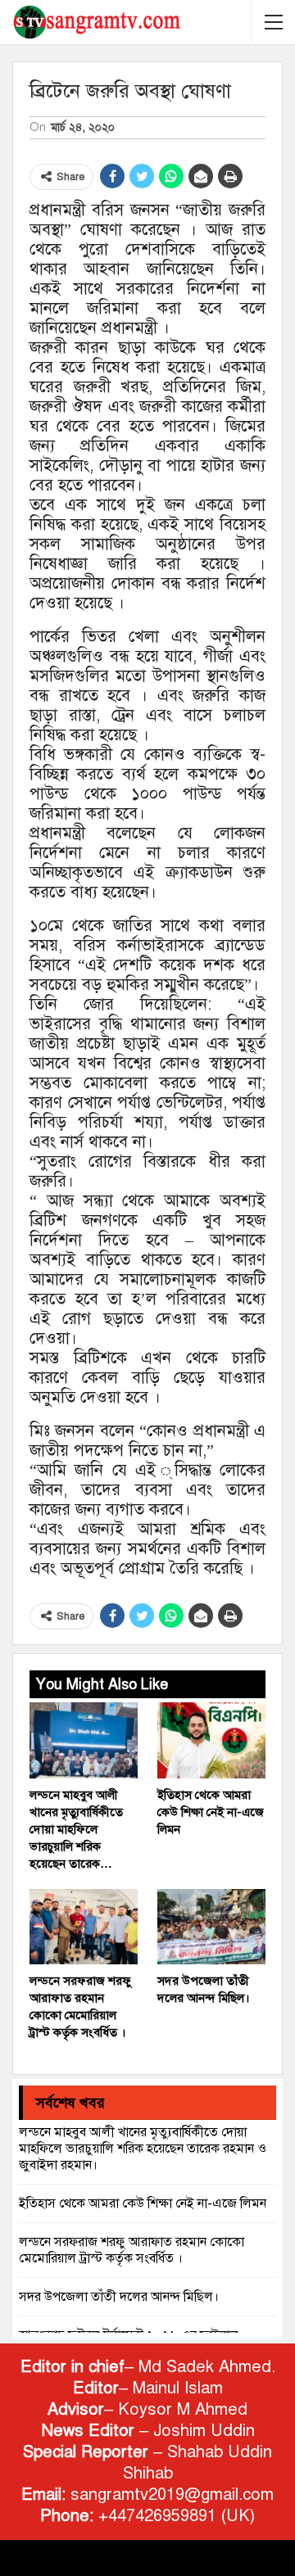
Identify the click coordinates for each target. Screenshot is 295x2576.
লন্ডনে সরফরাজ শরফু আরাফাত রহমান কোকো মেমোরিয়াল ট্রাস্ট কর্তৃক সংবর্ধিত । (132, 2250)
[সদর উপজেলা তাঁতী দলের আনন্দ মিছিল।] (211, 1927)
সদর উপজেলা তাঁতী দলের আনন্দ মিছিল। (119, 2297)
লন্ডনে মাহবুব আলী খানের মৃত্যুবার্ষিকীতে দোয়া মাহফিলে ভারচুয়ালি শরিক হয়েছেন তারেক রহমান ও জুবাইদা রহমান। (143, 2149)
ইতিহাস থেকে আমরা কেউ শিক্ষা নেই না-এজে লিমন (143, 2203)
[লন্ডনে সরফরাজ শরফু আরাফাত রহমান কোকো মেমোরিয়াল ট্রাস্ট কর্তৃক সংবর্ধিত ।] (84, 1927)
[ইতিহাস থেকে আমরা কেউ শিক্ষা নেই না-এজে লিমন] (211, 1740)
